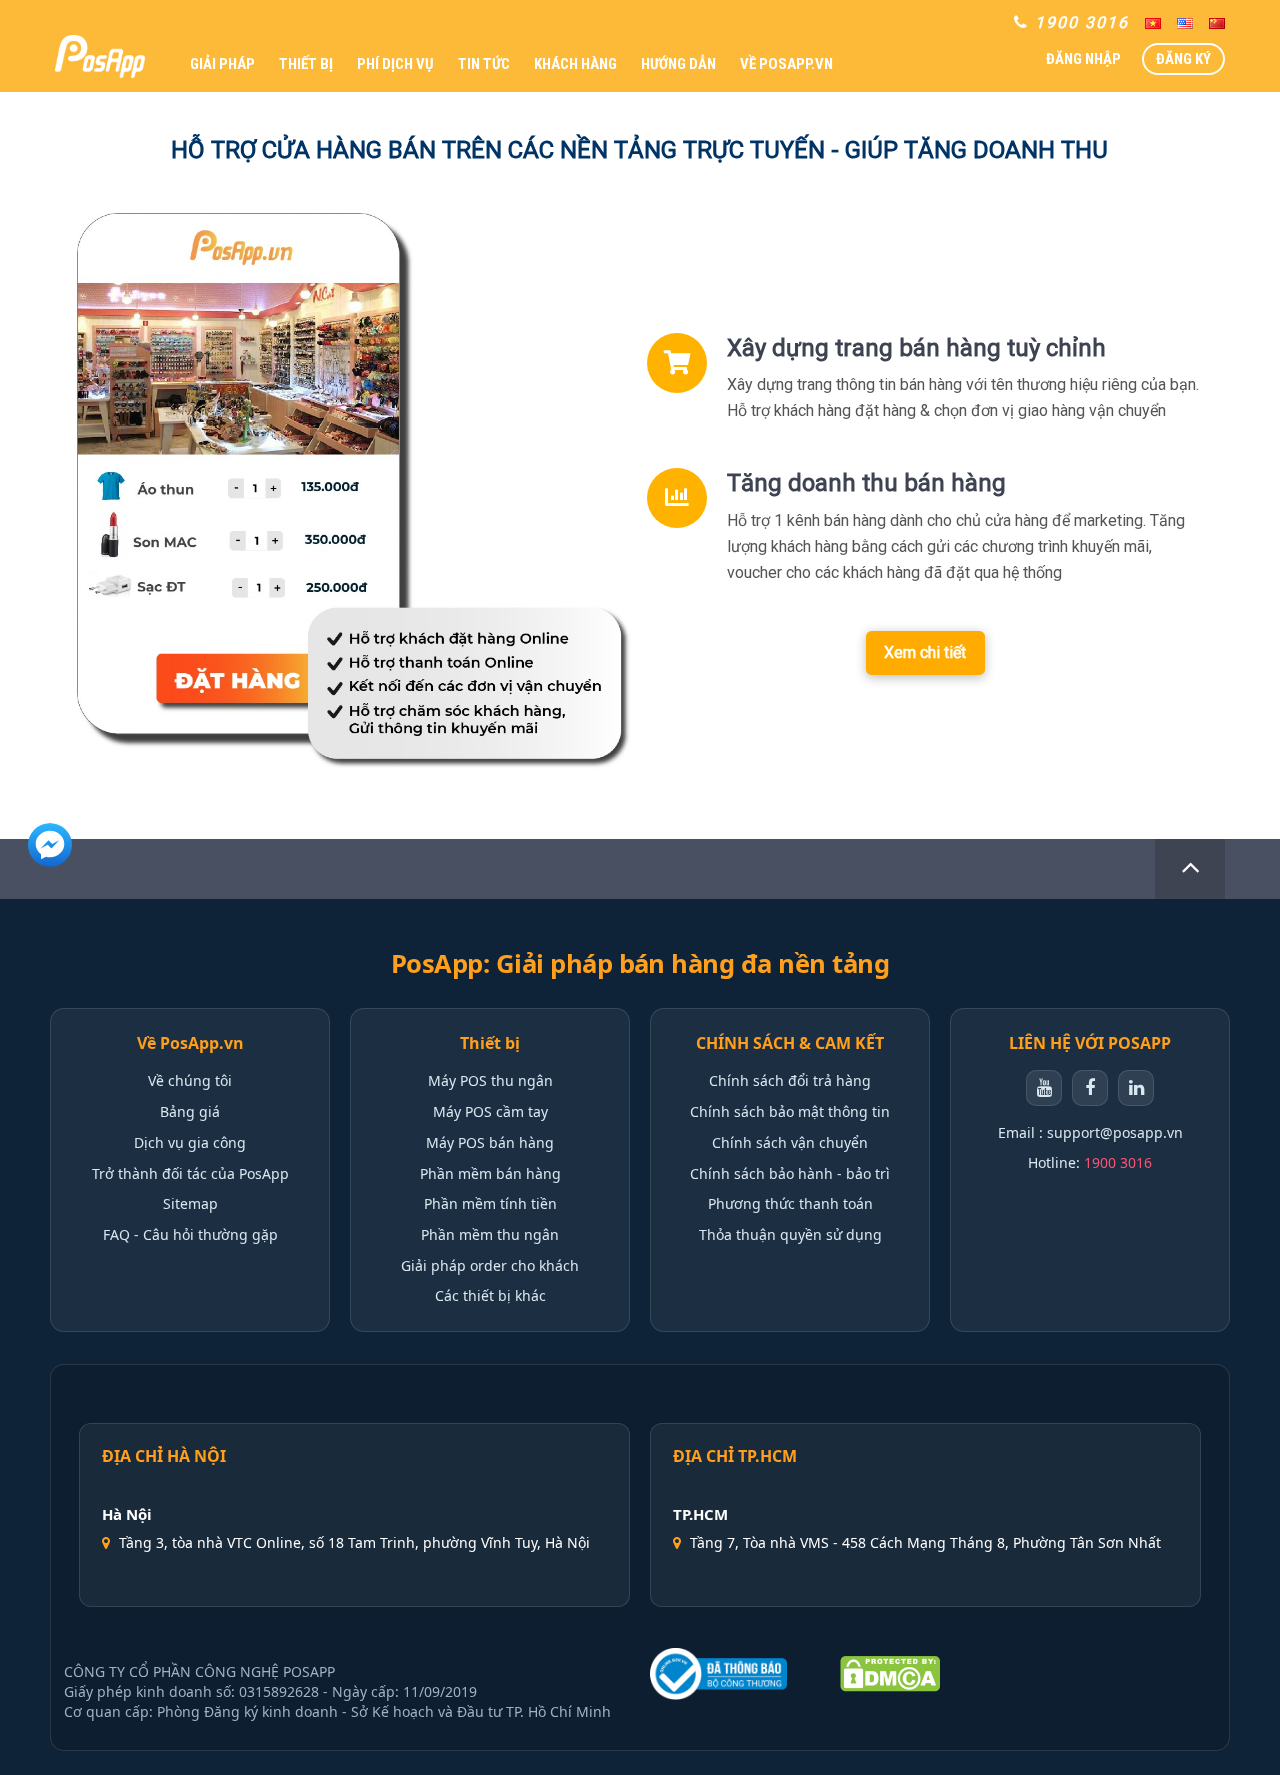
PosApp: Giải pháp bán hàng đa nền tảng (640, 963)
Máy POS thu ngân (490, 1080)
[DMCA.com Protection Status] (890, 1674)
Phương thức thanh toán (790, 1203)
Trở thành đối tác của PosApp (190, 1173)
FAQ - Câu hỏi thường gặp (190, 1234)
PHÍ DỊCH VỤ (395, 64)
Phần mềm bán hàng (490, 1173)
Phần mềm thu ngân (490, 1234)
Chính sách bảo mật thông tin (790, 1111)
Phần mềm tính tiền (490, 1203)
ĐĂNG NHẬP (1083, 59)
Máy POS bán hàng (490, 1142)
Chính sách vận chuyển (790, 1142)
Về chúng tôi (190, 1080)
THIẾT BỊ (306, 64)
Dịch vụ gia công (190, 1142)
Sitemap (190, 1203)
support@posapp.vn (1115, 1132)
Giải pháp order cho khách (490, 1265)
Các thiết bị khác (490, 1295)
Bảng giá (190, 1111)
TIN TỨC (484, 64)
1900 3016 (1118, 1162)
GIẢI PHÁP (222, 64)
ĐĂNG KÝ (1183, 59)
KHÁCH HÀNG (575, 64)
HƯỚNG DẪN (678, 64)
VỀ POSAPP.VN (786, 64)
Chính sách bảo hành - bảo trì (790, 1173)
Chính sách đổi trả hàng (790, 1080)
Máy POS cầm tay (490, 1111)
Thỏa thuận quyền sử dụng (790, 1234)
